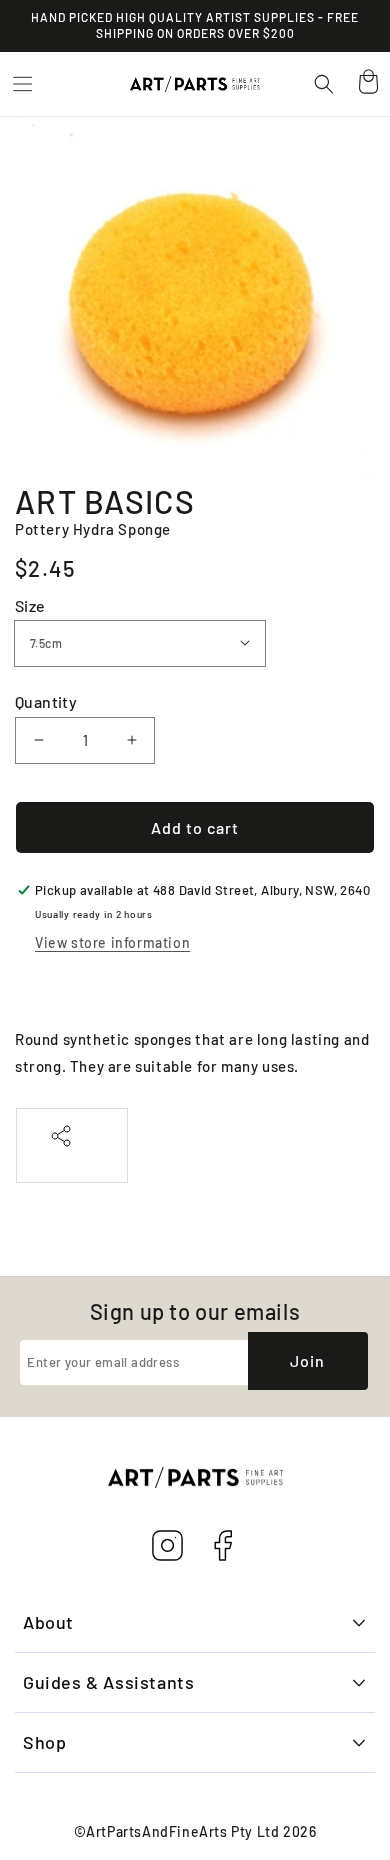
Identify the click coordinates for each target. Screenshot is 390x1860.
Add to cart (195, 827)
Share (72, 1157)
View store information (112, 942)
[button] (22, 84)
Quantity (46, 701)
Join (307, 1360)
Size (30, 605)
